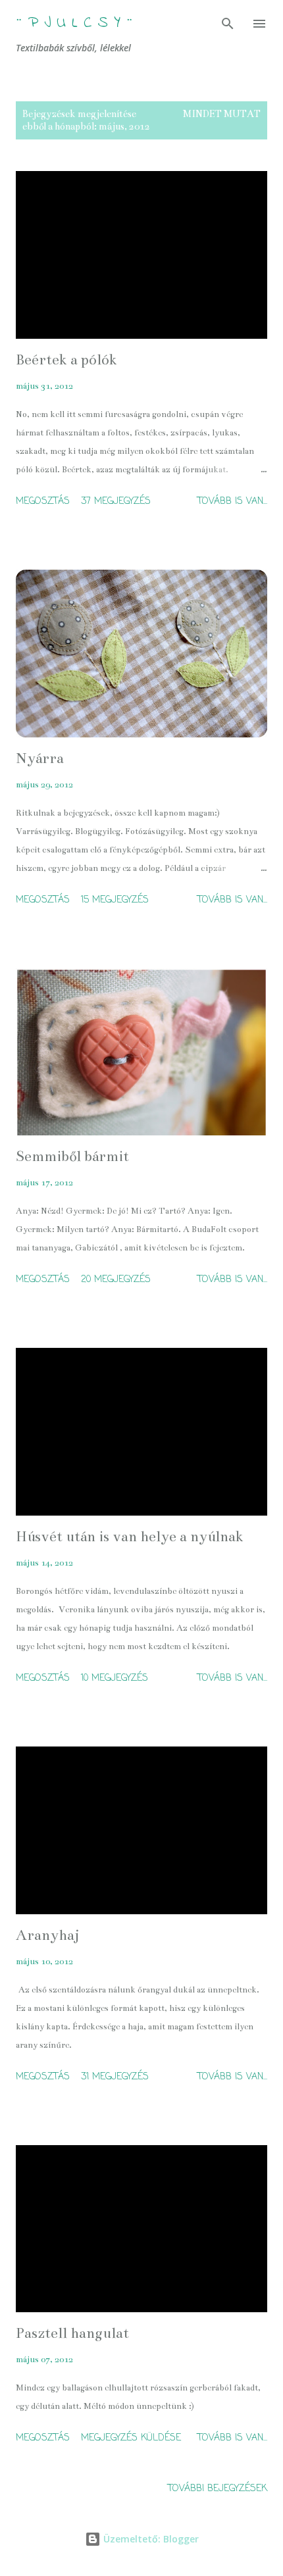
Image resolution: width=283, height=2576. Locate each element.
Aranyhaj (48, 1935)
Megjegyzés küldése (131, 2438)
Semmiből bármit (72, 1156)
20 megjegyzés (116, 1280)
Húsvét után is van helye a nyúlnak (130, 1536)
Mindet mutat (222, 114)
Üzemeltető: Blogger (150, 2539)
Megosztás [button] (43, 502)
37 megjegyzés (116, 502)
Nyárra (40, 758)
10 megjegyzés (115, 1678)
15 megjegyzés (115, 900)
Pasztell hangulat (72, 2333)
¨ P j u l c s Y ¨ (74, 23)
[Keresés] (228, 24)
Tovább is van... (232, 502)
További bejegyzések (218, 2489)
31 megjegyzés (115, 2077)
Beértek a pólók (66, 359)
